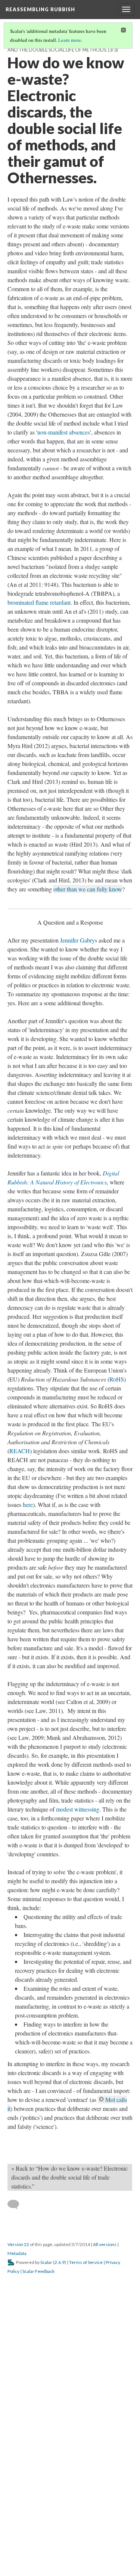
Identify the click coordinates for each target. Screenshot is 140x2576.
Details (93, 2392)
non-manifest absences (64, 432)
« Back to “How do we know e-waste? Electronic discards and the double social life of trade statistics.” (69, 2468)
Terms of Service (86, 2553)
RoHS (117, 1502)
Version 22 (18, 2535)
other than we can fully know (88, 889)
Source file (54, 2401)
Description (25, 2392)
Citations (22, 2401)
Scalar (46, 2553)
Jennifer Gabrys (79, 1063)
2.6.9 (60, 2553)
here (28, 1627)
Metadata (17, 2544)
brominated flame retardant (39, 602)
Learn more (70, 40)
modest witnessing (78, 1932)
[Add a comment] (17, 2496)
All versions (105, 2535)
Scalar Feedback (38, 2562)
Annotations (62, 2392)
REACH (20, 1574)
